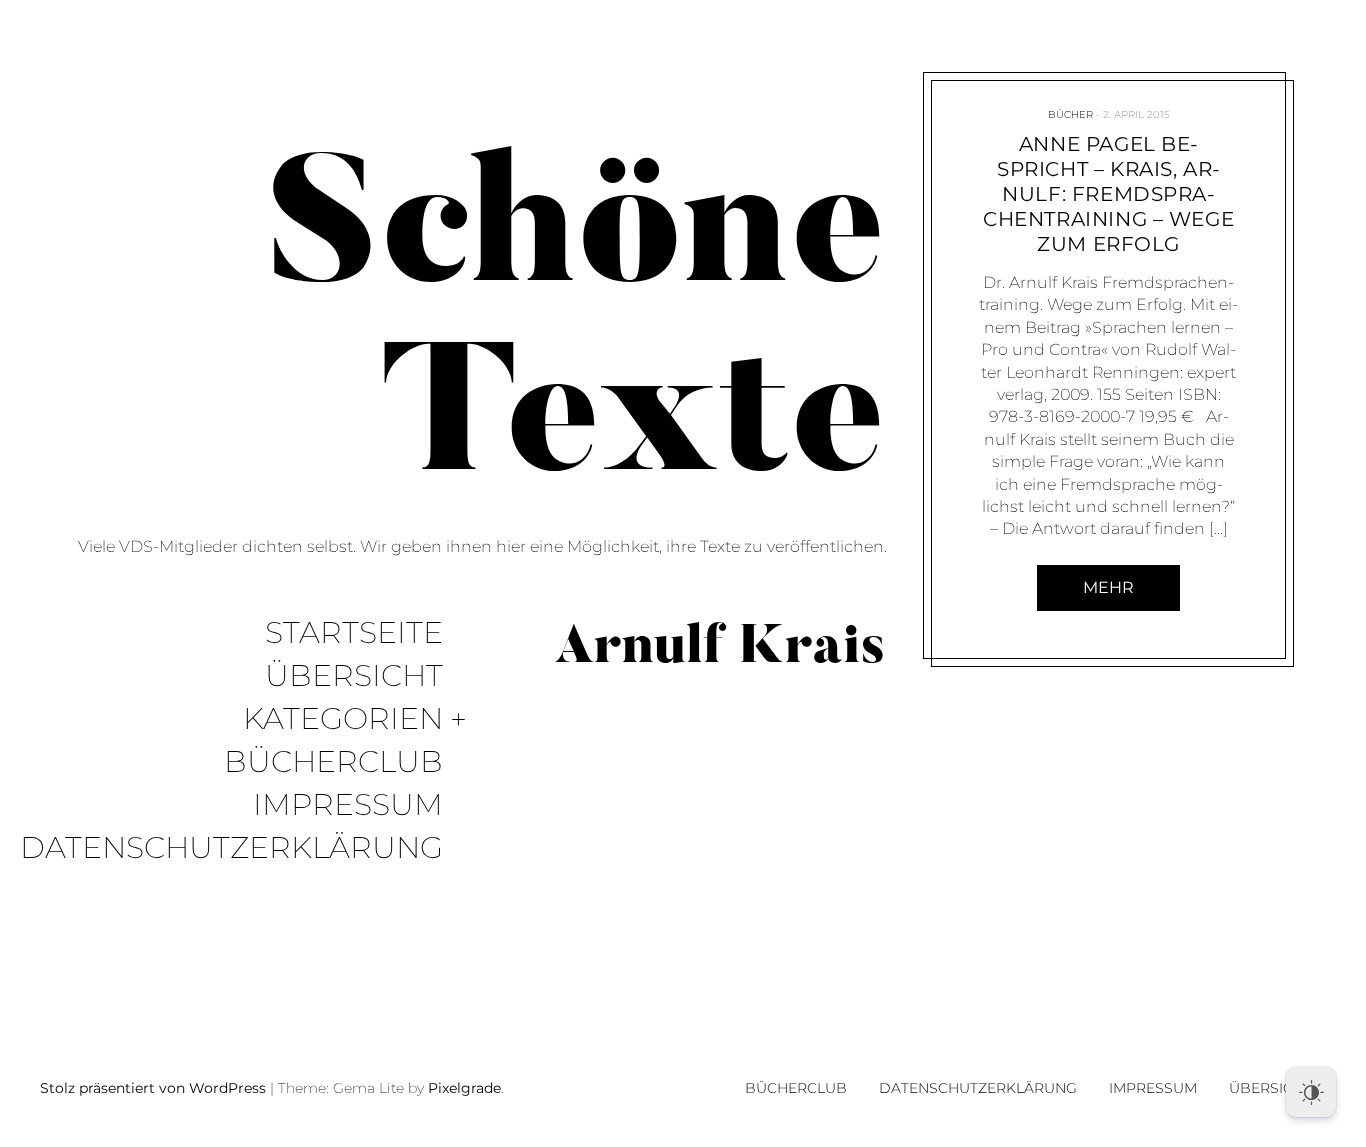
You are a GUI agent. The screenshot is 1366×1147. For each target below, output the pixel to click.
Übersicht (354, 676)
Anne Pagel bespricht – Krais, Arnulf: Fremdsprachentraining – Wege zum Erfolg (1108, 194)
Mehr (1108, 587)
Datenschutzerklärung (231, 848)
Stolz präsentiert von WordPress (153, 1088)
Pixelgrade (464, 1088)
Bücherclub (333, 762)
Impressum (348, 805)
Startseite (354, 633)
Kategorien (343, 719)
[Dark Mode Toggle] (1311, 1092)
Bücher (1069, 114)
